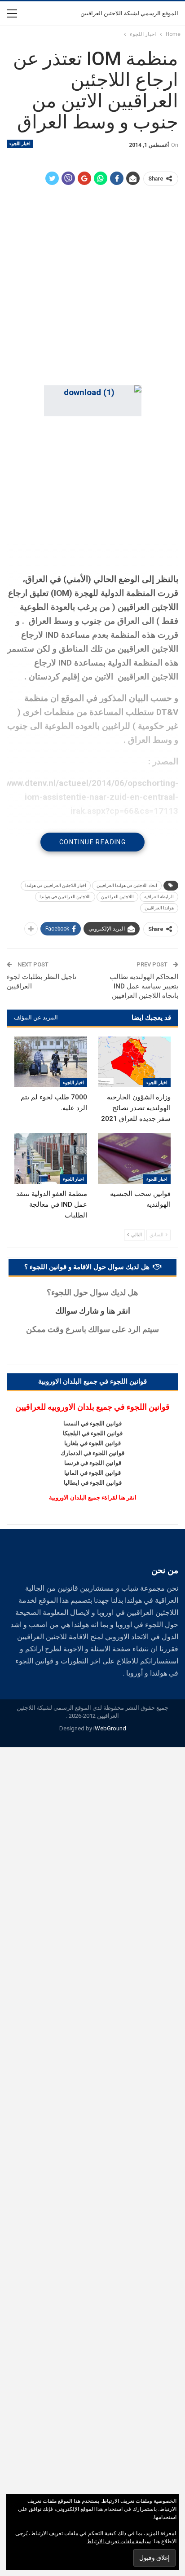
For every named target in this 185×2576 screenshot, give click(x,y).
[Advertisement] (92, 287)
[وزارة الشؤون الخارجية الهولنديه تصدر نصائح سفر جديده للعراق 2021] (134, 1062)
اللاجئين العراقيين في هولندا (65, 897)
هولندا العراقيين (159, 908)
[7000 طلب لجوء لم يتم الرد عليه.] (51, 1062)
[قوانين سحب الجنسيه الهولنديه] (134, 1158)
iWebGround (110, 1728)
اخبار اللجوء (20, 143)
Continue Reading (92, 842)
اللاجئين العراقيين (117, 897)
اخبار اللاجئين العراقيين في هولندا (56, 885)
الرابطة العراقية (159, 897)
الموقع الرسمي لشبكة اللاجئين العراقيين (129, 13)
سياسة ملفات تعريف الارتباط (119, 2541)
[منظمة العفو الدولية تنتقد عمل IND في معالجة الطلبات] (51, 1158)
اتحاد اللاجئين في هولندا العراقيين (127, 885)
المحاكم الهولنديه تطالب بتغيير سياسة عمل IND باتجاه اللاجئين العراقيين (144, 986)
